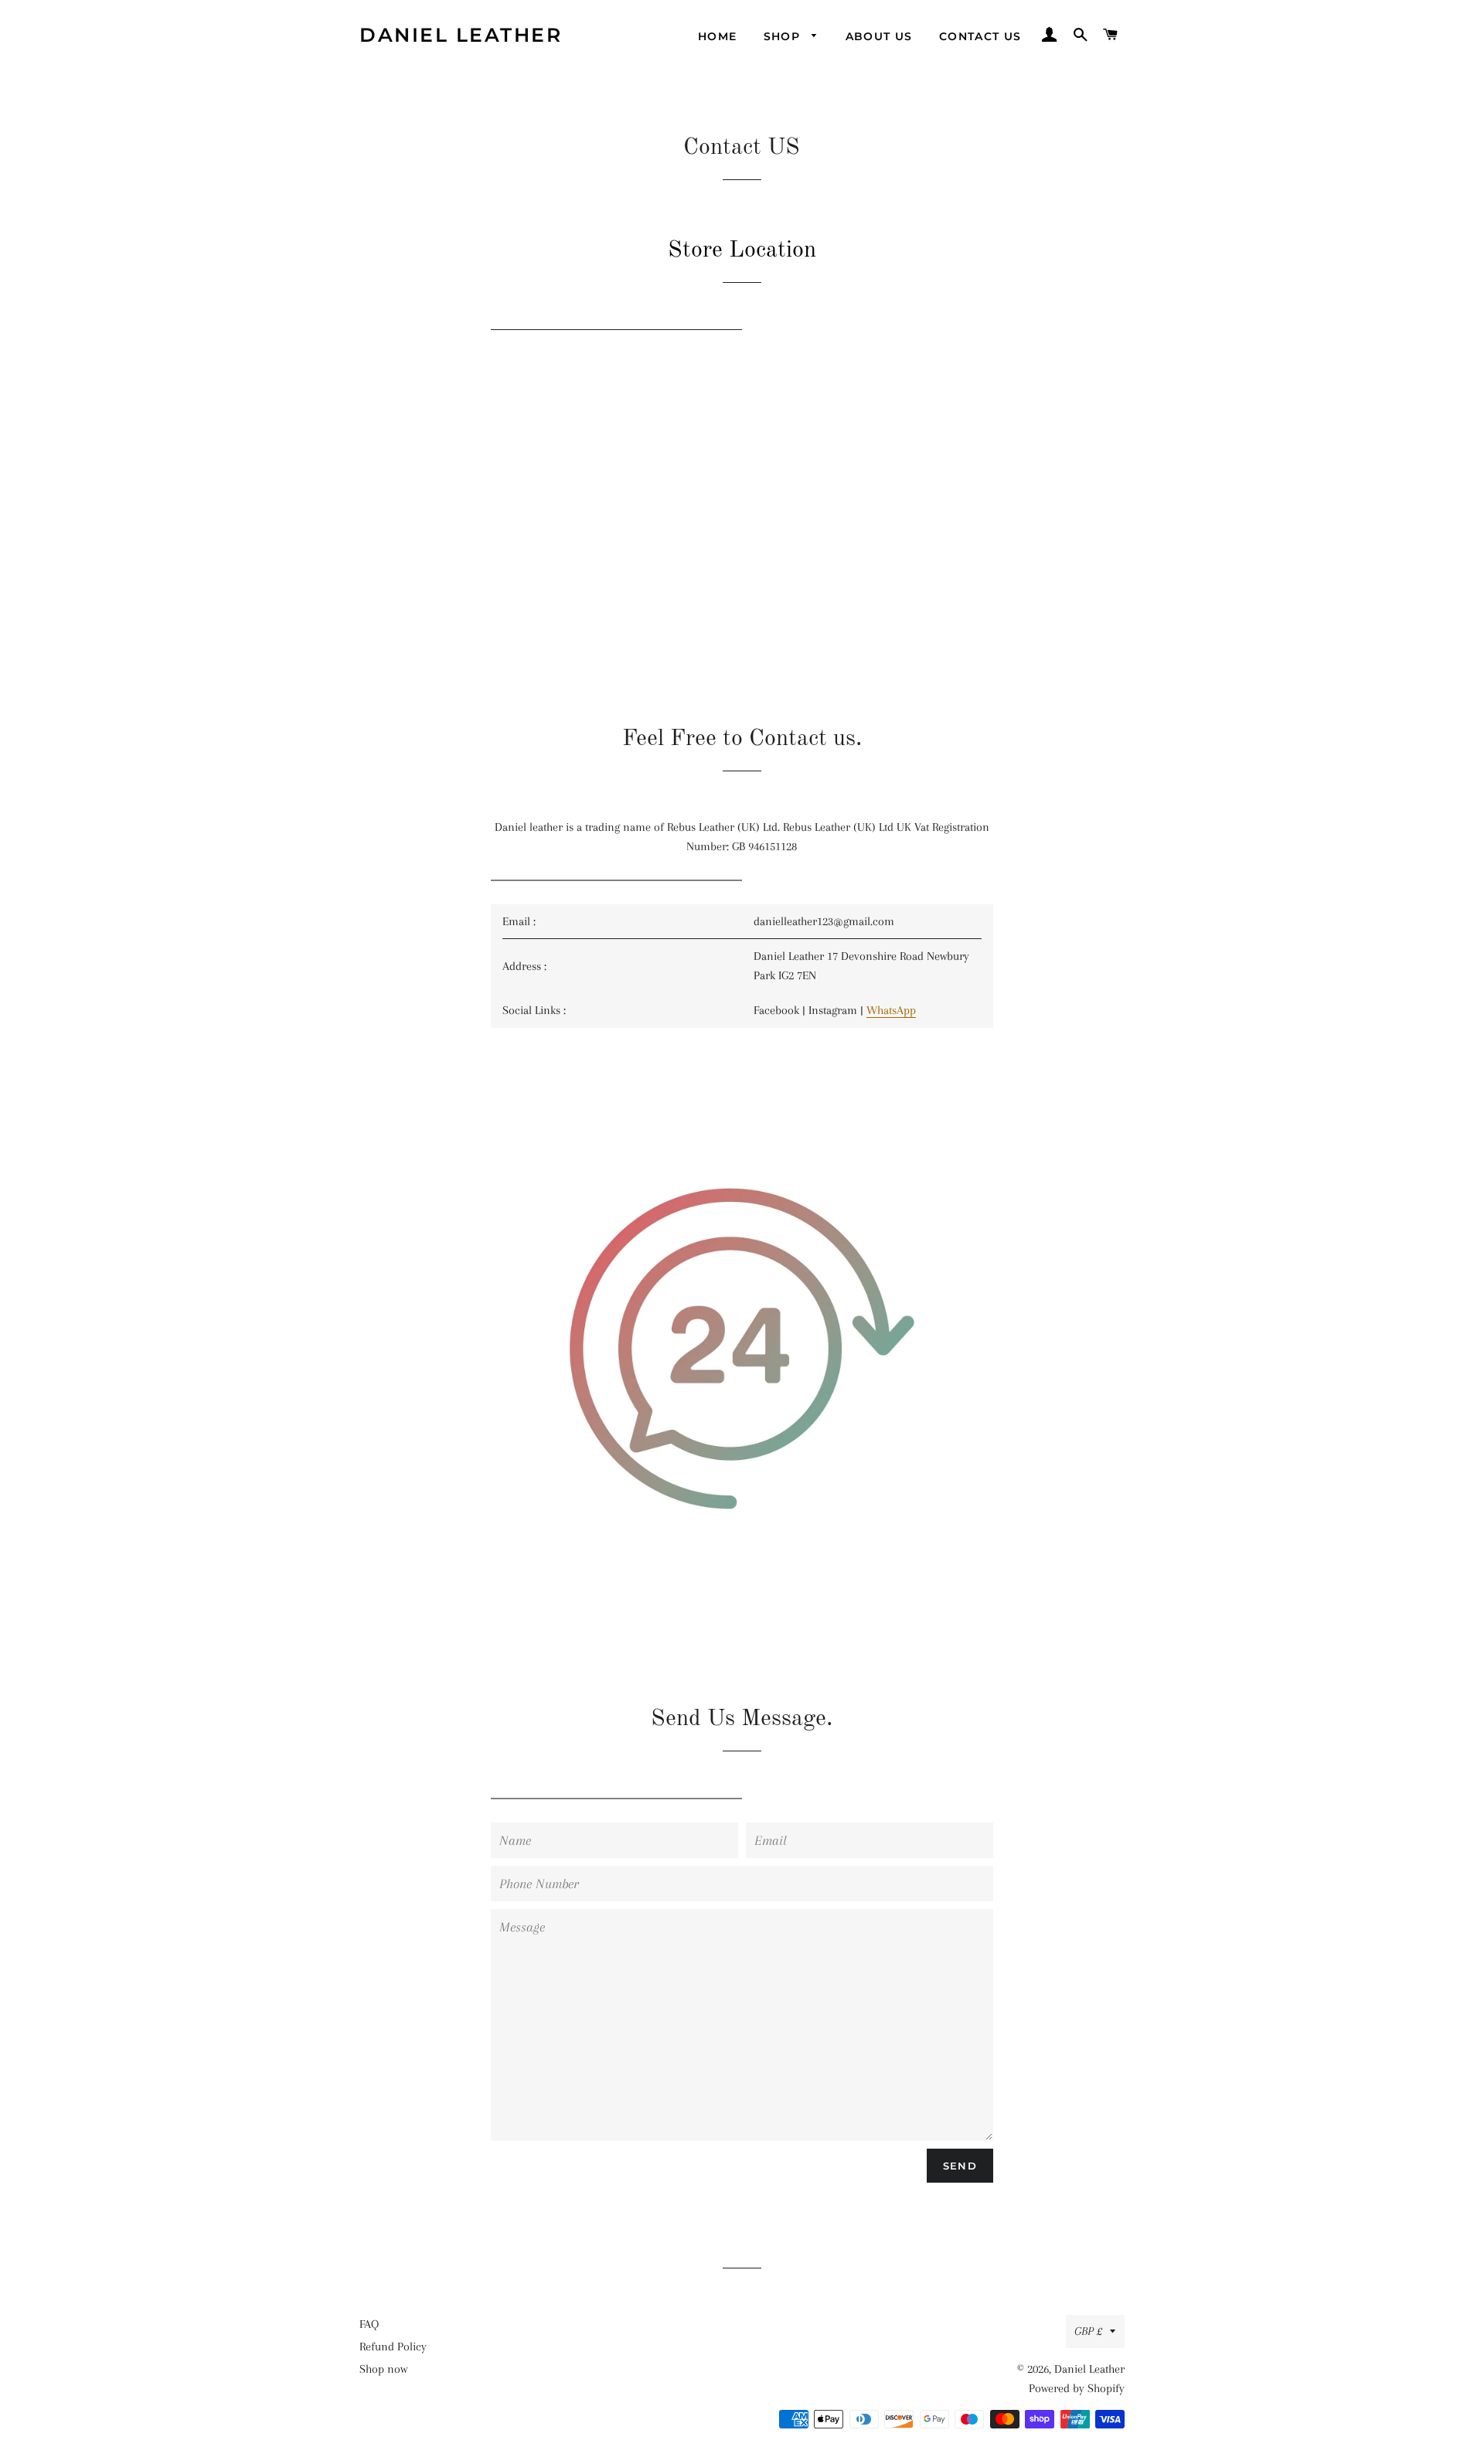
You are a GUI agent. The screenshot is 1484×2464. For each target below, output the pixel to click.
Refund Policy (393, 2347)
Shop (784, 36)
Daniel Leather (461, 35)
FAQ (369, 2324)
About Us (879, 36)
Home (718, 36)
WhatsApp (891, 1010)
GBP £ (1088, 2331)
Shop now (383, 2369)
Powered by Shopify (1077, 2388)
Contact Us (980, 36)
